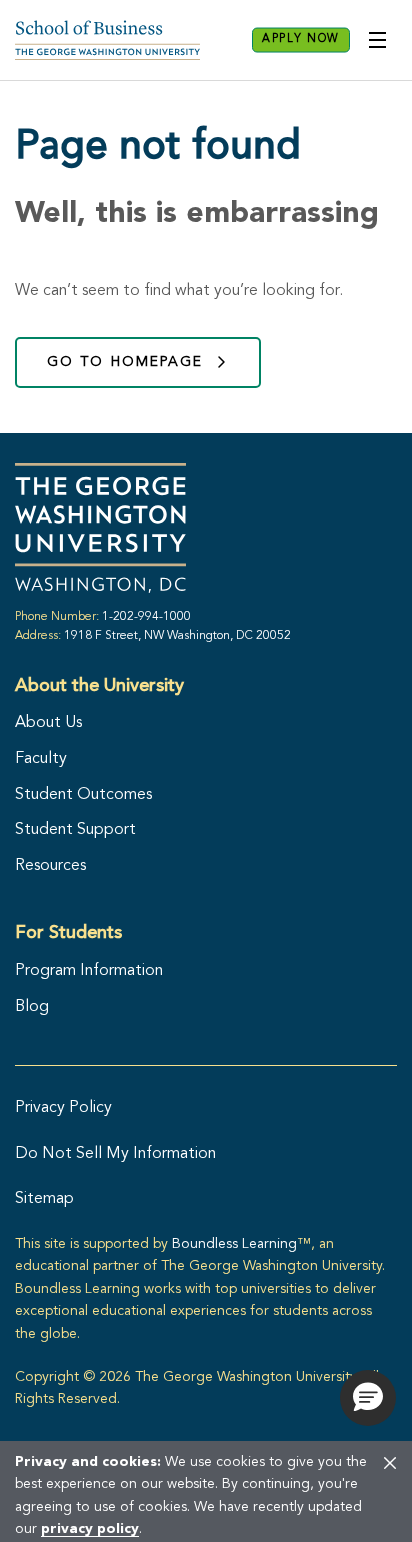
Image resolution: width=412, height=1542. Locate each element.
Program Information (89, 971)
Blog (32, 1007)
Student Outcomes (83, 795)
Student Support (75, 830)
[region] (206, 1491)
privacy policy (90, 1529)
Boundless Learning (234, 1244)
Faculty (41, 759)
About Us (48, 723)
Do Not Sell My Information (115, 1154)
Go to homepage (125, 362)
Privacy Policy (63, 1108)
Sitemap (44, 1199)
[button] (368, 1398)
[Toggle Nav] (377, 40)
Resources (50, 866)
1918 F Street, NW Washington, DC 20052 (177, 636)
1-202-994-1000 (146, 617)
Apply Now (301, 39)
